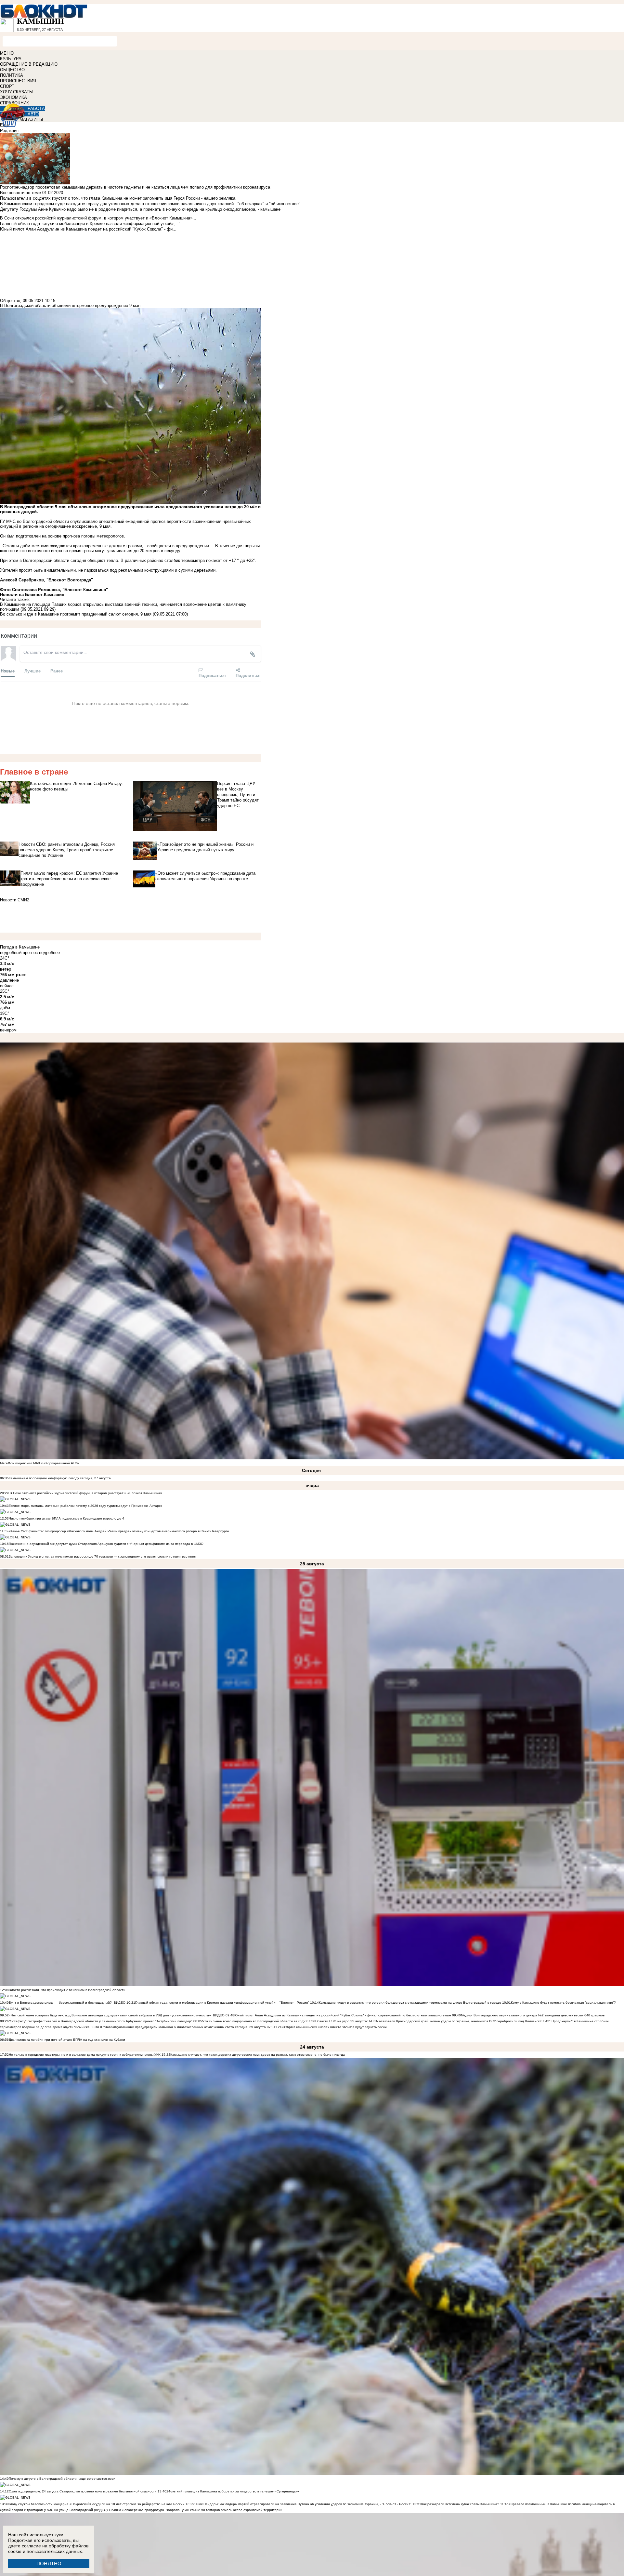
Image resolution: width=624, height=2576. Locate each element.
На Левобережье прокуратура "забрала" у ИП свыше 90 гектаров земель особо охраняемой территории (200, 2510)
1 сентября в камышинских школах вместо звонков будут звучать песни (331, 2027)
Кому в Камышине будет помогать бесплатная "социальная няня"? (563, 2003)
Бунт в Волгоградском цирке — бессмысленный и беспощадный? (60, 2003)
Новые (8, 671)
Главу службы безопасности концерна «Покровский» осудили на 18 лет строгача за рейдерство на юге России (97, 2504)
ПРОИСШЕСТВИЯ (18, 81)
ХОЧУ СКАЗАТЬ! (17, 92)
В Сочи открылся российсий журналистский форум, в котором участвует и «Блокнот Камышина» (85, 1493)
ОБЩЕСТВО (12, 70)
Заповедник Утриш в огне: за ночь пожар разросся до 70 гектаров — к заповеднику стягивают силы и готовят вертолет (103, 1556)
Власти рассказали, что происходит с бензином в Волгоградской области (67, 1990)
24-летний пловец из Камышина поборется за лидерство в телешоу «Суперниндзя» (233, 2491)
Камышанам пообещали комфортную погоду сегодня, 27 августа (60, 1478)
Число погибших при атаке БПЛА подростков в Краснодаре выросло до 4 (66, 1518)
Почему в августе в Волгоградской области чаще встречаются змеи (62, 2479)
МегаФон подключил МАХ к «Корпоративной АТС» (39, 1463)
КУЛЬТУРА (11, 59)
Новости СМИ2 (15, 900)
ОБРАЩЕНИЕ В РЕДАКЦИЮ (29, 64)
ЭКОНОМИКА (13, 97)
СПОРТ (7, 86)
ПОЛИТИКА (12, 75)
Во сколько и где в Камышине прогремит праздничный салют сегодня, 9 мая (76, 614)
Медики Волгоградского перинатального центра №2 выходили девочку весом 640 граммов (533, 2015)
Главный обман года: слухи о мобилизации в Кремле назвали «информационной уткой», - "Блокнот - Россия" (222, 2003)
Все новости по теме (20, 193)
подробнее (49, 953)
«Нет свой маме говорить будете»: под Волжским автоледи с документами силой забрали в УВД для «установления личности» (110, 2015)
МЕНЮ (7, 53)
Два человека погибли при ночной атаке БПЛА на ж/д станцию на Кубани (67, 2040)
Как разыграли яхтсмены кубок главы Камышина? (460, 2504)
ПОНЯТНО (49, 2563)
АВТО (33, 114)
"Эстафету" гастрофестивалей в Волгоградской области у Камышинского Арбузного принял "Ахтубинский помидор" (101, 2021)
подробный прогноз (19, 953)
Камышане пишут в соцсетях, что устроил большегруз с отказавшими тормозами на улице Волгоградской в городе (410, 2003)
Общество (10, 301)
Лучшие (32, 671)
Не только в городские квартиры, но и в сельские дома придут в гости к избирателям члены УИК (85, 2055)
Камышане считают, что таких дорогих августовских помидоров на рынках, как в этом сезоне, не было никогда (258, 2055)
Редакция (9, 131)
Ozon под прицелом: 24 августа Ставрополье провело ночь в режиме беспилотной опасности (83, 2491)
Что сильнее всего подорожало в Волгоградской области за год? (254, 2021)
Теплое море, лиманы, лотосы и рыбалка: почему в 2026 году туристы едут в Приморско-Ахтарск (85, 1506)
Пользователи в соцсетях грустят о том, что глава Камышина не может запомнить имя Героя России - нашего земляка (118, 198)
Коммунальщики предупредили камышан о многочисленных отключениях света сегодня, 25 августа (187, 2027)
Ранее (57, 671)
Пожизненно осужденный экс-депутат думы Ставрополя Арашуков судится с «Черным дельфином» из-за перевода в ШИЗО (106, 1544)
